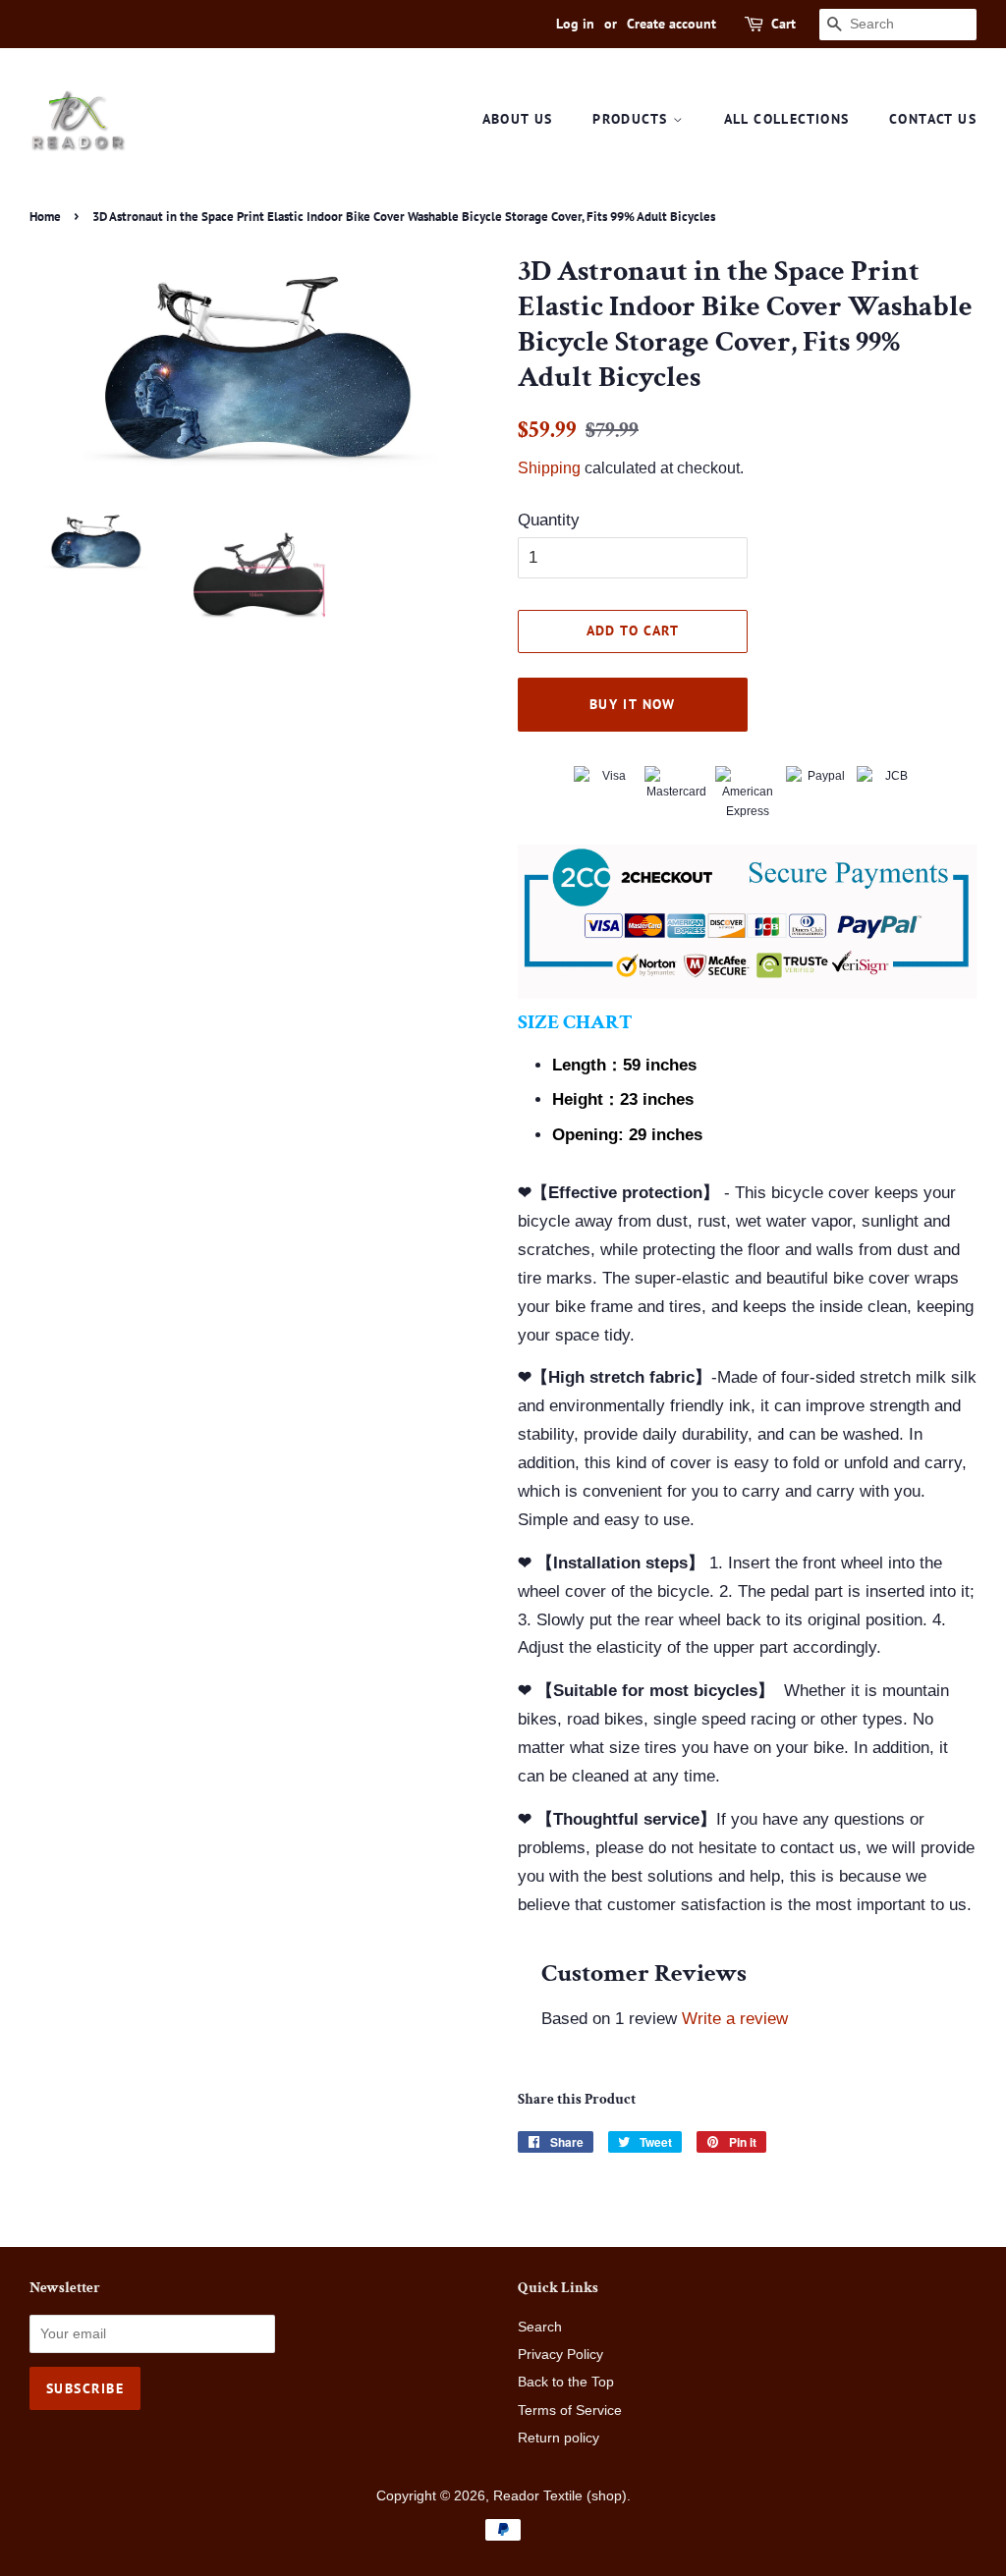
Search (540, 2327)
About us (518, 119)
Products (633, 119)
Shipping (549, 468)
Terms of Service (570, 2410)
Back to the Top (566, 2382)
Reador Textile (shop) (560, 2495)
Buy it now (633, 704)
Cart (783, 24)
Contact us (933, 119)
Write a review (735, 2019)
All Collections (787, 119)
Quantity (549, 520)
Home (45, 217)
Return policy (559, 2438)
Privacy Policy (560, 2354)
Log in (575, 24)
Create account (671, 24)
